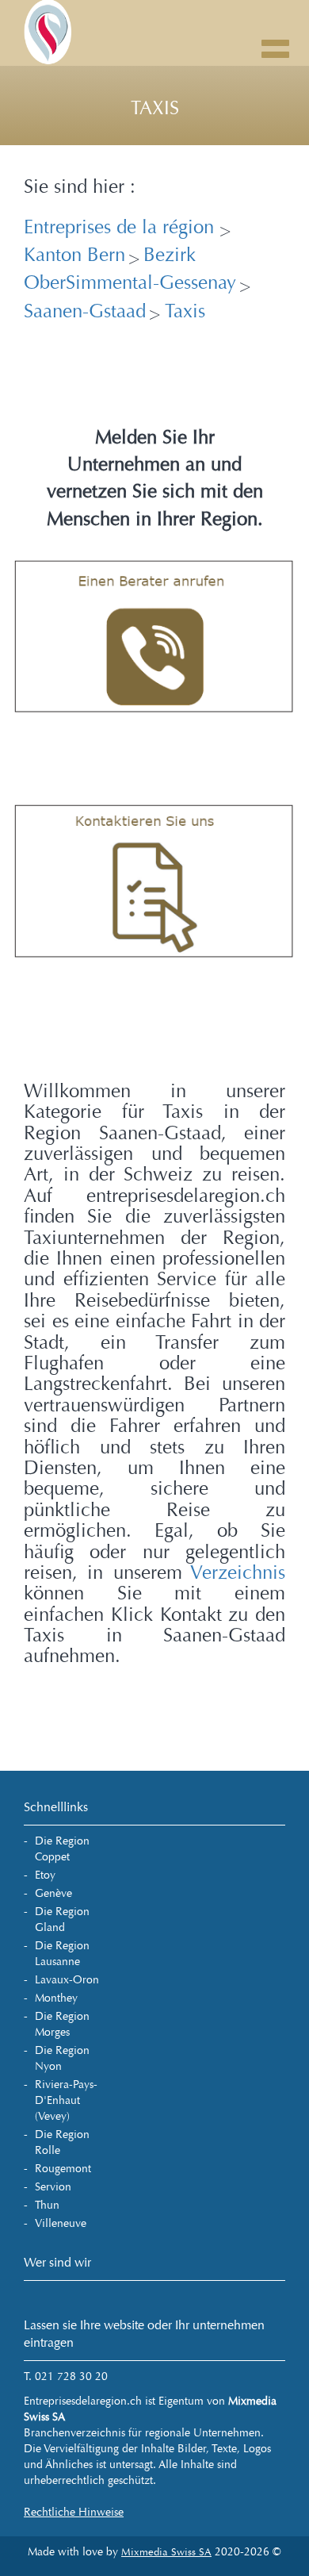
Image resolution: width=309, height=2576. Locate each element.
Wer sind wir (57, 2262)
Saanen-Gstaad (85, 311)
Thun (47, 2205)
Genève (53, 1893)
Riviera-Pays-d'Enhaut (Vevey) (66, 2100)
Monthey (56, 1998)
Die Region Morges (62, 2024)
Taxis (183, 311)
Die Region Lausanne (62, 1954)
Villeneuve (61, 2223)
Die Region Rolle (62, 2142)
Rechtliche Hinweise (74, 2512)
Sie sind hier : (80, 187)
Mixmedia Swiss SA (166, 2552)
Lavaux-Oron (67, 1980)
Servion (53, 2187)
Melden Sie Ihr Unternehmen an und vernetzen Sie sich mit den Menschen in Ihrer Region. (155, 478)
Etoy (45, 1875)
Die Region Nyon (62, 2058)
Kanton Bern (74, 255)
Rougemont (63, 2169)
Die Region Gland (62, 1920)
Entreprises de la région (122, 227)
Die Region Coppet (62, 1849)
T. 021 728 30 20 (66, 2376)
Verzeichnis (238, 1573)
